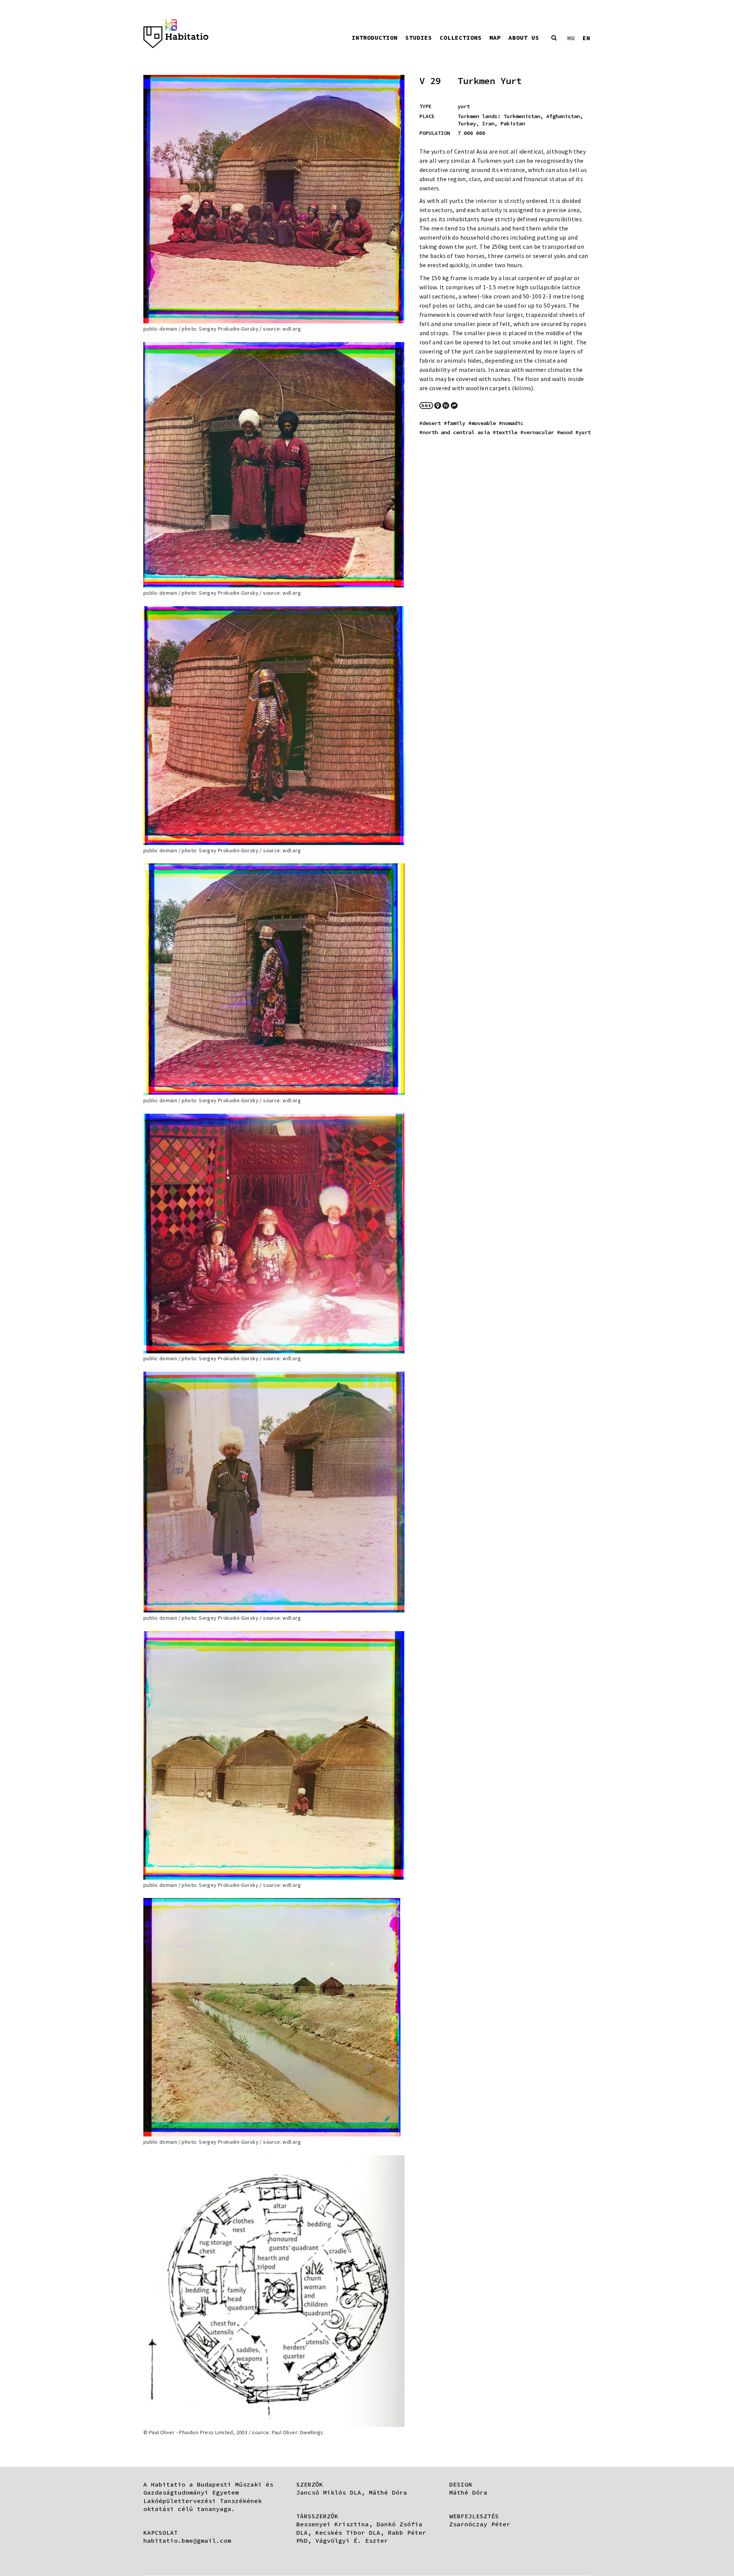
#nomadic (511, 423)
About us (524, 37)
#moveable (482, 423)
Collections (461, 37)
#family (455, 423)
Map (495, 37)
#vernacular (537, 432)
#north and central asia (455, 432)
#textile (505, 432)
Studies (419, 37)
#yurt (583, 432)
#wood (565, 432)
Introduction (375, 37)
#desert (430, 423)
